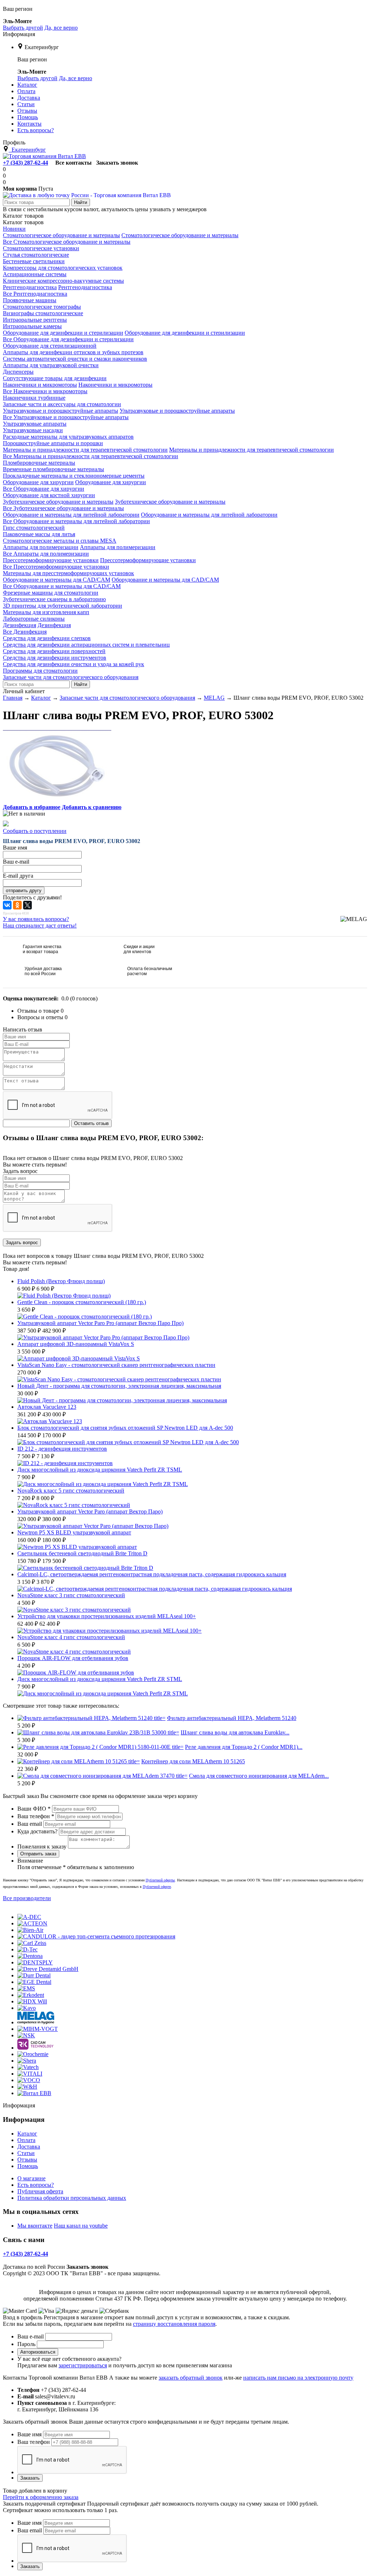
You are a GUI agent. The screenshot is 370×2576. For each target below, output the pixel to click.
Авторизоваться (38, 2352)
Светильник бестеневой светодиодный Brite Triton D (82, 1553)
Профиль (14, 142)
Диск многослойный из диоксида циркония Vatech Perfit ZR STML (100, 1679)
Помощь (28, 2166)
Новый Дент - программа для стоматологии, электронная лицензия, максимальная (119, 1386)
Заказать (30, 2478)
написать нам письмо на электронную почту (298, 2378)
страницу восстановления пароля (174, 2324)
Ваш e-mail (31, 2336)
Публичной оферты (160, 1880)
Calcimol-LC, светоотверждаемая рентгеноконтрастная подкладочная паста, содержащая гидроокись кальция (152, 1574)
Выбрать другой (23, 28)
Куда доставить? (37, 1831)
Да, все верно (61, 28)
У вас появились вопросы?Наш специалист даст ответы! (40, 922)
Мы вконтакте (35, 2226)
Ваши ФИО (34, 1809)
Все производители (27, 1898)
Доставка (29, 2147)
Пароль (26, 2344)
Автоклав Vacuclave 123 (47, 1407)
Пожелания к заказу (42, 1847)
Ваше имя (29, 2434)
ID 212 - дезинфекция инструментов (62, 1449)
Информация (19, 34)
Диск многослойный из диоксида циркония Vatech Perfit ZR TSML (100, 1470)
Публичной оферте (157, 1887)
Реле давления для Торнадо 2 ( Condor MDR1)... (244, 1747)
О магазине (31, 2178)
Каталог (27, 2134)
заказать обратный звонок (191, 2378)
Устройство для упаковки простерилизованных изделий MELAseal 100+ (107, 1616)
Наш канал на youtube (81, 2226)
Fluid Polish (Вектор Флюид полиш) (61, 1281)
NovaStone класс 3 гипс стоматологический (71, 1595)
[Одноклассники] (17, 905)
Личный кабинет (24, 691)
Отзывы (27, 2160)
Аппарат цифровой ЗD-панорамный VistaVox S (76, 1344)
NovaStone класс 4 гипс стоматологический (71, 1637)
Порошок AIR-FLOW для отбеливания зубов (73, 1658)
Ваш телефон (36, 1816)
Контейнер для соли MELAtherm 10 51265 (193, 1761)
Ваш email (30, 1824)
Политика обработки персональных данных (72, 2198)
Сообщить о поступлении (35, 831)
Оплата (26, 2140)
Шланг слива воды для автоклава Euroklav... (235, 1732)
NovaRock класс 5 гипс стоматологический (71, 1491)
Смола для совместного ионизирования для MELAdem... (259, 1776)
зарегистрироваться (83, 2365)
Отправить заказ (38, 1854)
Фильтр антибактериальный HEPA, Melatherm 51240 (232, 1718)
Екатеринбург (42, 47)
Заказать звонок (117, 163)
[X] (27, 905)
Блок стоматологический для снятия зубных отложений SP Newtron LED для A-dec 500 (125, 1428)
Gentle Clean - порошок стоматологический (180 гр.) (82, 1302)
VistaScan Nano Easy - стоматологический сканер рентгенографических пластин (116, 1365)
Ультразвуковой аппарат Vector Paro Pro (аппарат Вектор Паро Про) (100, 1323)
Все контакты (74, 163)
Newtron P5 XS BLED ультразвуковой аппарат (74, 1532)
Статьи (26, 2153)
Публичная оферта (40, 2191)
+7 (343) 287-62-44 (25, 163)
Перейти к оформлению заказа (41, 2497)
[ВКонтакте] (7, 905)
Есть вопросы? (36, 2185)
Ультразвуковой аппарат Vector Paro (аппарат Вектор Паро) (90, 1511)
